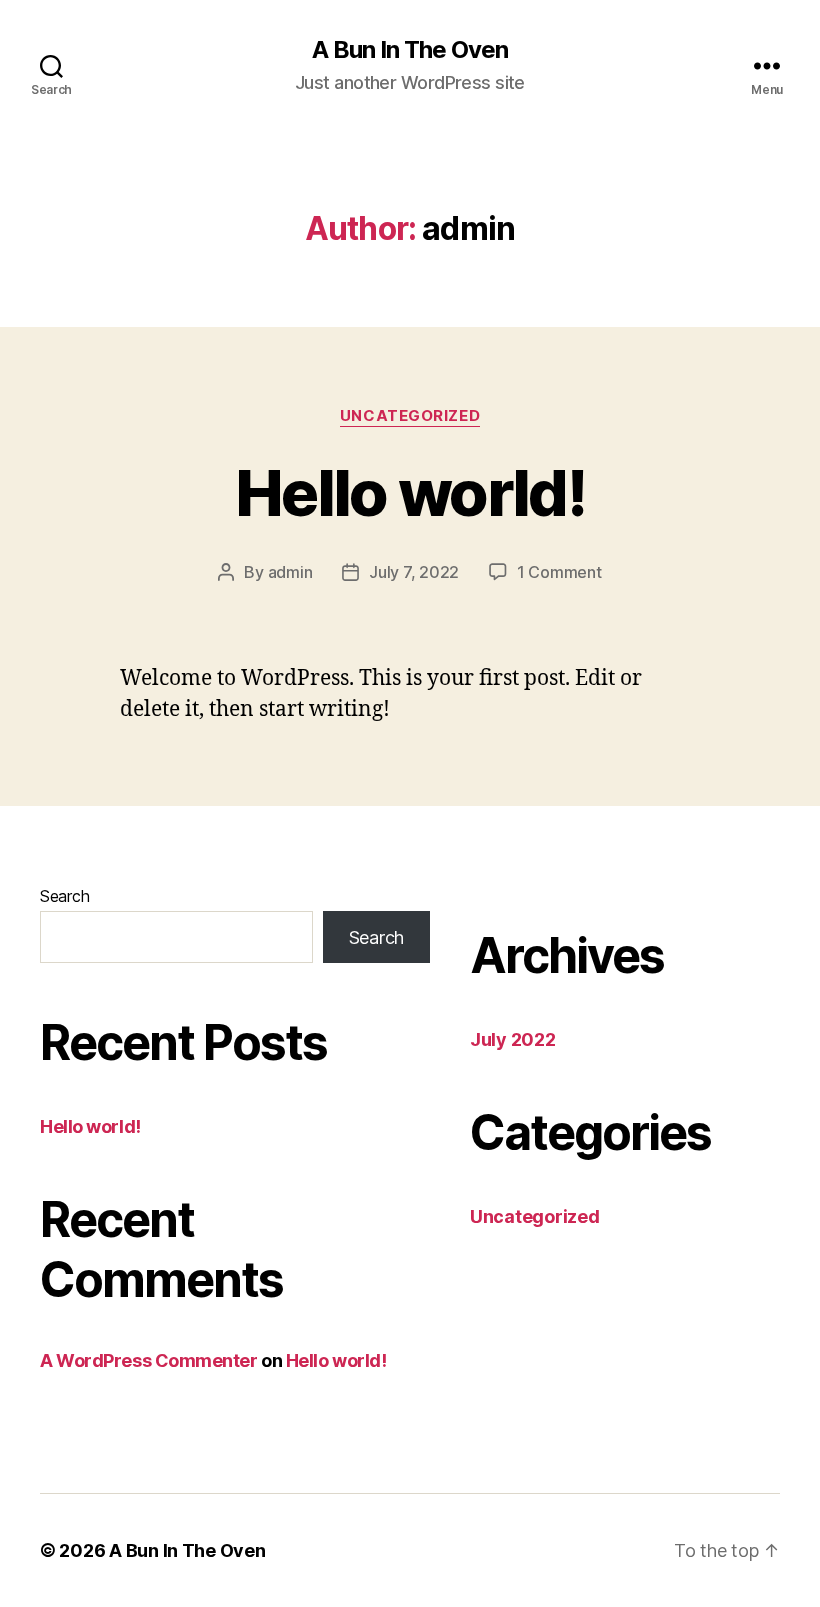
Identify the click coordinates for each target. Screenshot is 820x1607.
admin (290, 572)
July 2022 (513, 1039)
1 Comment (559, 572)
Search (64, 896)
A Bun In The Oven (410, 50)
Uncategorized (410, 416)
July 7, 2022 (414, 572)
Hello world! (410, 492)
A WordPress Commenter (149, 1360)
